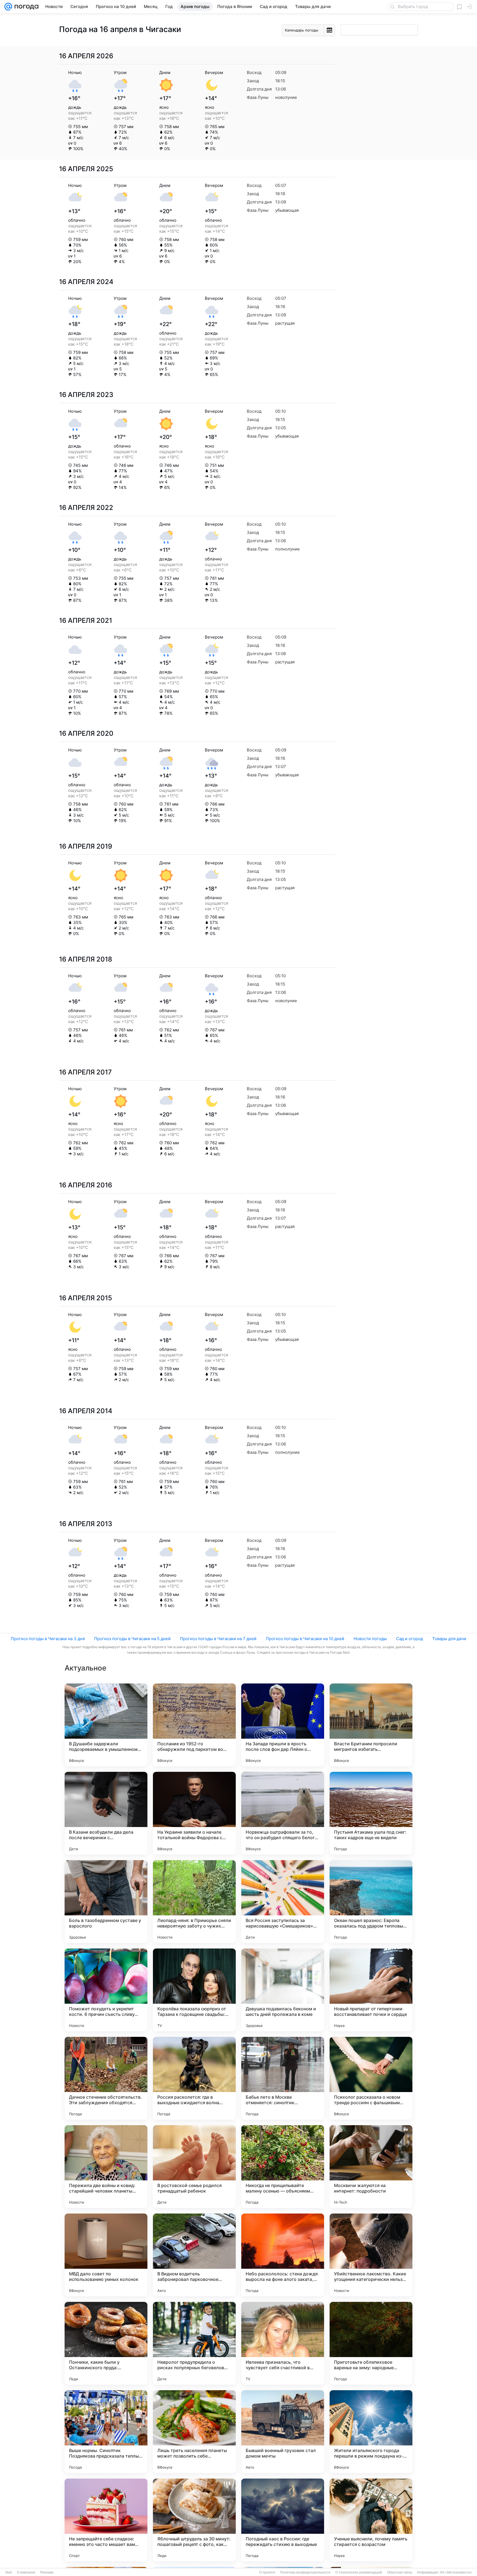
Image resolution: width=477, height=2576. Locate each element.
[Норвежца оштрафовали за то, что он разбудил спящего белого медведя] (283, 1813)
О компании (26, 2572)
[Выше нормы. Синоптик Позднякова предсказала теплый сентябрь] (106, 2432)
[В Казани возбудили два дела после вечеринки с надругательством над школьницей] (106, 1813)
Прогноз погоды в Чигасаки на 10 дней (305, 1639)
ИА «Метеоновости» (456, 2572)
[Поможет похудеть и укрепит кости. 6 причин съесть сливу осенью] (106, 1990)
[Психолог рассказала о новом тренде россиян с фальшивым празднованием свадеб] (371, 2078)
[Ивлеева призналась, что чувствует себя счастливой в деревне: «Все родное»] (283, 2343)
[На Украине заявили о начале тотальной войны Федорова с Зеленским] (194, 1813)
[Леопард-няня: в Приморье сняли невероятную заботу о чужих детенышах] (194, 1902)
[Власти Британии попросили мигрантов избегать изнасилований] (371, 1725)
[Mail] (8, 7)
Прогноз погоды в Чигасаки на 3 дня (48, 1639)
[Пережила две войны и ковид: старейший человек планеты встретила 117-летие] (106, 2167)
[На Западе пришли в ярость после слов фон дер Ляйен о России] (283, 1725)
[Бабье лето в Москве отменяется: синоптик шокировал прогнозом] (283, 2078)
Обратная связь (400, 2572)
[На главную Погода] (25, 7)
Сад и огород (410, 1639)
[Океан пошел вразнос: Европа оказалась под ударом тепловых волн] (371, 1902)
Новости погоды (370, 1639)
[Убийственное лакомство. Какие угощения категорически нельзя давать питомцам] (371, 2255)
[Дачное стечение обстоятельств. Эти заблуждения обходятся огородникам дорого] (106, 2078)
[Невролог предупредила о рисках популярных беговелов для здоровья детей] (194, 2343)
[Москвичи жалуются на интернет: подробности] (371, 2167)
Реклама (47, 2572)
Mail (9, 2572)
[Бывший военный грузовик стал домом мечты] (283, 2432)
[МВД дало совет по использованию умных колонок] (106, 2255)
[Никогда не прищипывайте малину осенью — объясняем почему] (283, 2167)
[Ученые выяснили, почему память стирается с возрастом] (371, 2520)
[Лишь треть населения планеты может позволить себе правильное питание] (194, 2432)
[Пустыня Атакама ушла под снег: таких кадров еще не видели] (371, 1813)
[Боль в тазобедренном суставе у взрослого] (106, 1902)
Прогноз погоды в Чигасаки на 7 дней (218, 1639)
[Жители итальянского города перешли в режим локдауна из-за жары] (371, 2432)
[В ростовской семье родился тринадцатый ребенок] (194, 2167)
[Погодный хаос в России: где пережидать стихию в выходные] (283, 2520)
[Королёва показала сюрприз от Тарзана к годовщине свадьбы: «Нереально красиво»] (194, 1990)
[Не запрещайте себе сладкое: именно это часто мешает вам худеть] (106, 2520)
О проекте (267, 2572)
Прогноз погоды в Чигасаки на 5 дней (132, 1639)
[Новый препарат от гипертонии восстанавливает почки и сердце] (371, 1990)
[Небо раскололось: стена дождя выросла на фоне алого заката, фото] (283, 2255)
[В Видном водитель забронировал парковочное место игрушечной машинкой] (194, 2255)
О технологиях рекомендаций (359, 2572)
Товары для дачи (449, 1639)
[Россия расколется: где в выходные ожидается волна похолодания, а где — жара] (194, 2078)
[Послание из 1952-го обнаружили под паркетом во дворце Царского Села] (194, 1725)
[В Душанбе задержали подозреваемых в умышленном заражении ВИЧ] (106, 1725)
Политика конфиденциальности (305, 2572)
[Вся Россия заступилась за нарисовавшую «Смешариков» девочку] (283, 1902)
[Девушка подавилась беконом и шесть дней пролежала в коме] (283, 1990)
